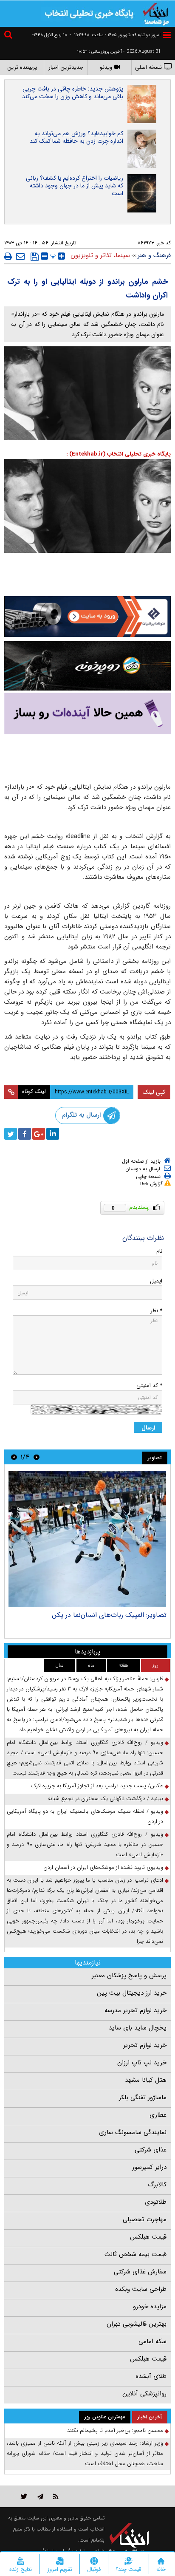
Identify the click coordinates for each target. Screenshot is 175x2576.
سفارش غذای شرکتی (140, 2272)
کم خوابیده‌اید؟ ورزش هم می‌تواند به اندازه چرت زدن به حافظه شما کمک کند (76, 137)
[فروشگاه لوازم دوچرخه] (87, 666)
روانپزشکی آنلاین (144, 2394)
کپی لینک (154, 1092)
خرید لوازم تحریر (145, 2045)
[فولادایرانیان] (87, 617)
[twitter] (11, 1134)
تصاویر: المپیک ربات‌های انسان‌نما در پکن (109, 1615)
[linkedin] (53, 1134)
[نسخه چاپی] (8, 256)
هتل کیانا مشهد (146, 2080)
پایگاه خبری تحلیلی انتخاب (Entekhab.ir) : (119, 454)
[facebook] (25, 1134)
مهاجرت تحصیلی (145, 2219)
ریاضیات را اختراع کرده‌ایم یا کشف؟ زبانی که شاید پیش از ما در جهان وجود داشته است (75, 186)
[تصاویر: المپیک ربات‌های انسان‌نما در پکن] (87, 1539)
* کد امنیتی (149, 1386)
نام (159, 1251)
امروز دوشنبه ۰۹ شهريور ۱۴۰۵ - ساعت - (115, 35)
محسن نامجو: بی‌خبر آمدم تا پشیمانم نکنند (115, 2430)
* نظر (156, 1311)
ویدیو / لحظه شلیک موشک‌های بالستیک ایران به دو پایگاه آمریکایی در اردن (85, 1816)
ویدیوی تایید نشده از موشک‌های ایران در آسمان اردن (103, 1867)
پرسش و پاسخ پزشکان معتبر (129, 1976)
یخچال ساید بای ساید (138, 2028)
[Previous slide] (37, 1457)
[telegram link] (40, 2496)
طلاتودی (156, 2202)
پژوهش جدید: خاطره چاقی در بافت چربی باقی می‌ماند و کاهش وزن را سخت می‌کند (73, 93)
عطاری (158, 2115)
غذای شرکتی (151, 2150)
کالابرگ (157, 2185)
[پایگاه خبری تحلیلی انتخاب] (156, 13)
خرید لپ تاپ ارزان (142, 2063)
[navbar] (167, 35)
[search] (9, 36)
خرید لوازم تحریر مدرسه (135, 2010)
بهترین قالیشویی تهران (137, 2324)
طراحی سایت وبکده (141, 2289)
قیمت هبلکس (148, 2237)
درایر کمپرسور (149, 2167)
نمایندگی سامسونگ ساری (133, 2132)
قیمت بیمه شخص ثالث (135, 2254)
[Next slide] (14, 1457)
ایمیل (156, 1281)
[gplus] (39, 1134)
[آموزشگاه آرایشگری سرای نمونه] (87, 713)
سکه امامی (152, 2341)
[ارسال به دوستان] (20, 256)
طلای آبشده (151, 2376)
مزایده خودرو (150, 2307)
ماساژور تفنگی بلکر (143, 2098)
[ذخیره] (35, 257)
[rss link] (56, 2496)
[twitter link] (24, 2496)
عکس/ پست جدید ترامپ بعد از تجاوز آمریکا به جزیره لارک (97, 1786)
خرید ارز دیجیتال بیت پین (132, 1993)
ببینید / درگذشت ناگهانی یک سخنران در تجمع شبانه (106, 1799)
